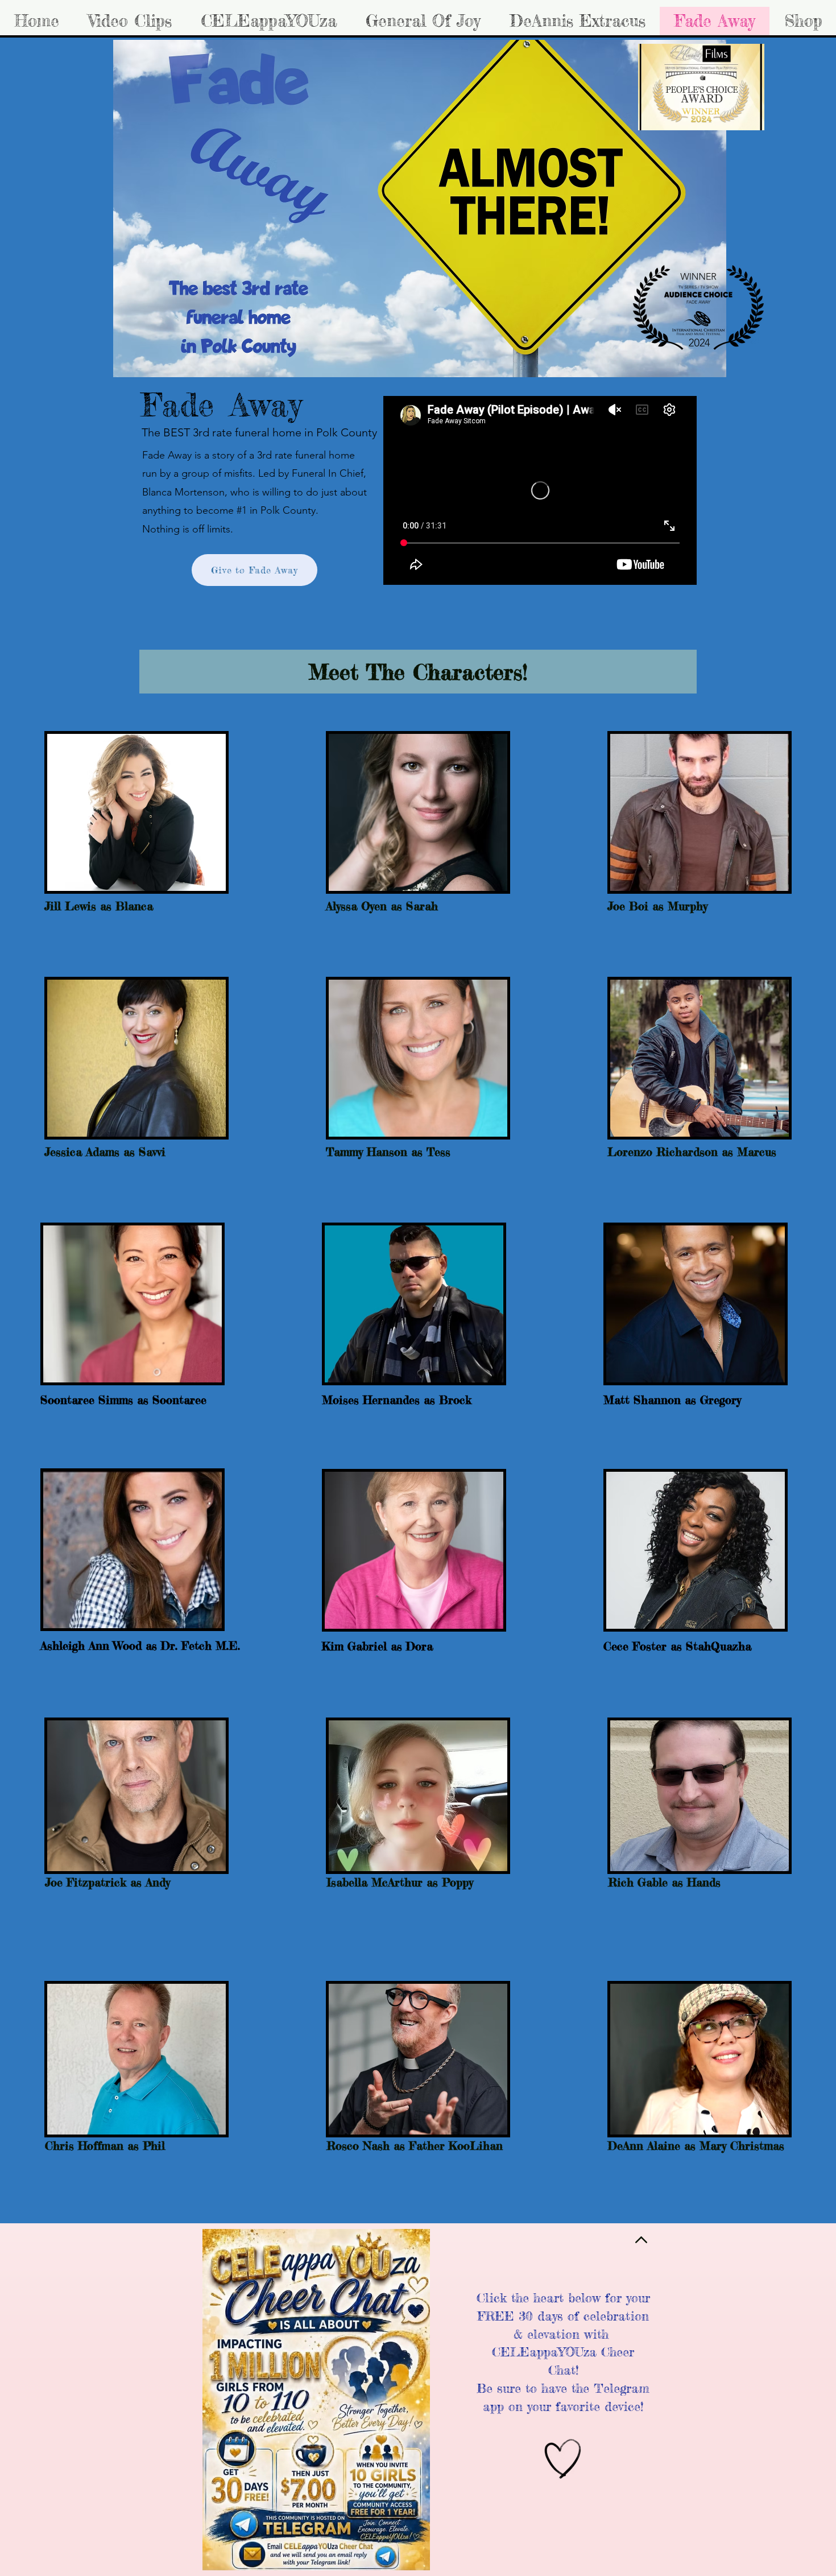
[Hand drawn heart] (563, 2459)
